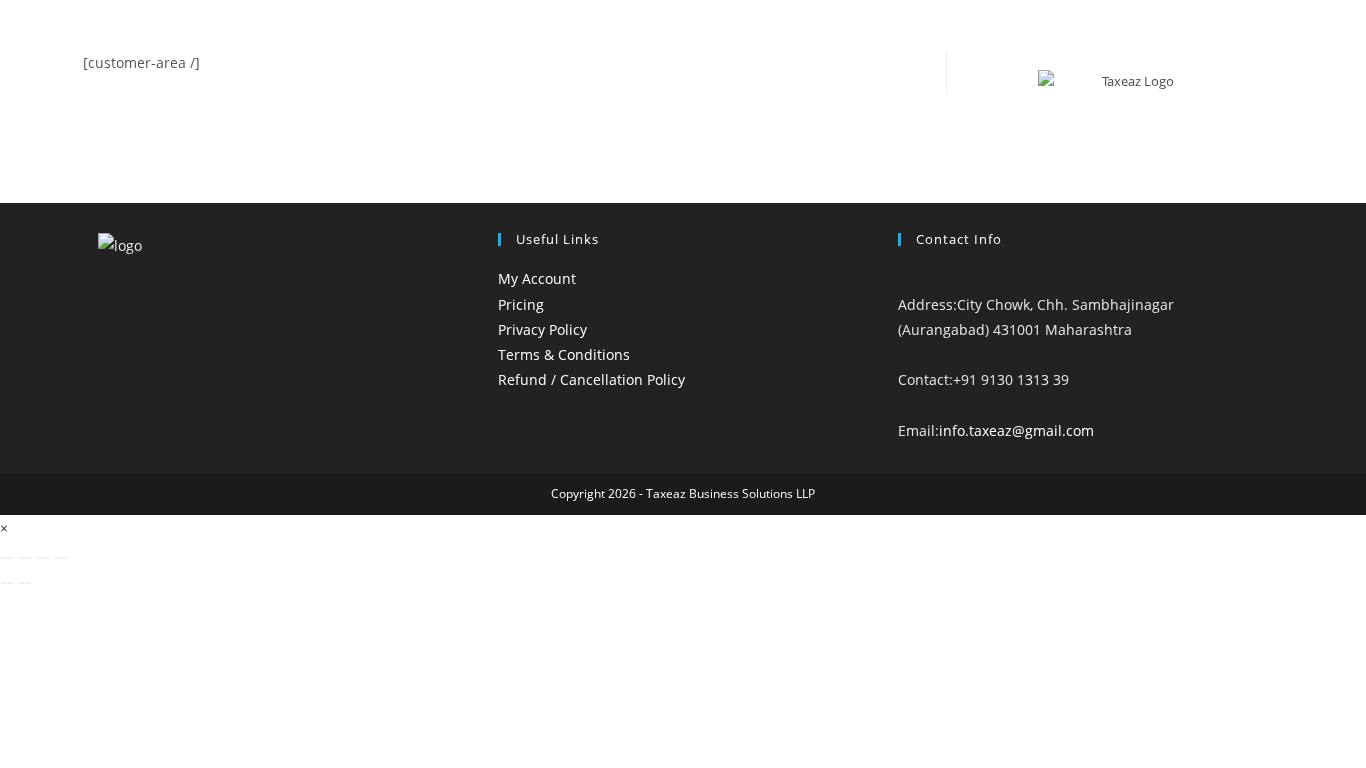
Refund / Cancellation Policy (591, 379)
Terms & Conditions (564, 354)
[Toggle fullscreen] (25, 558)
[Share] (43, 558)
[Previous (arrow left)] (7, 583)
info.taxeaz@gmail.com (1016, 430)
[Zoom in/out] (7, 558)
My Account (537, 278)
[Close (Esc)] (61, 558)
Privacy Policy (542, 329)
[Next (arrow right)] (25, 583)
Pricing (521, 304)
